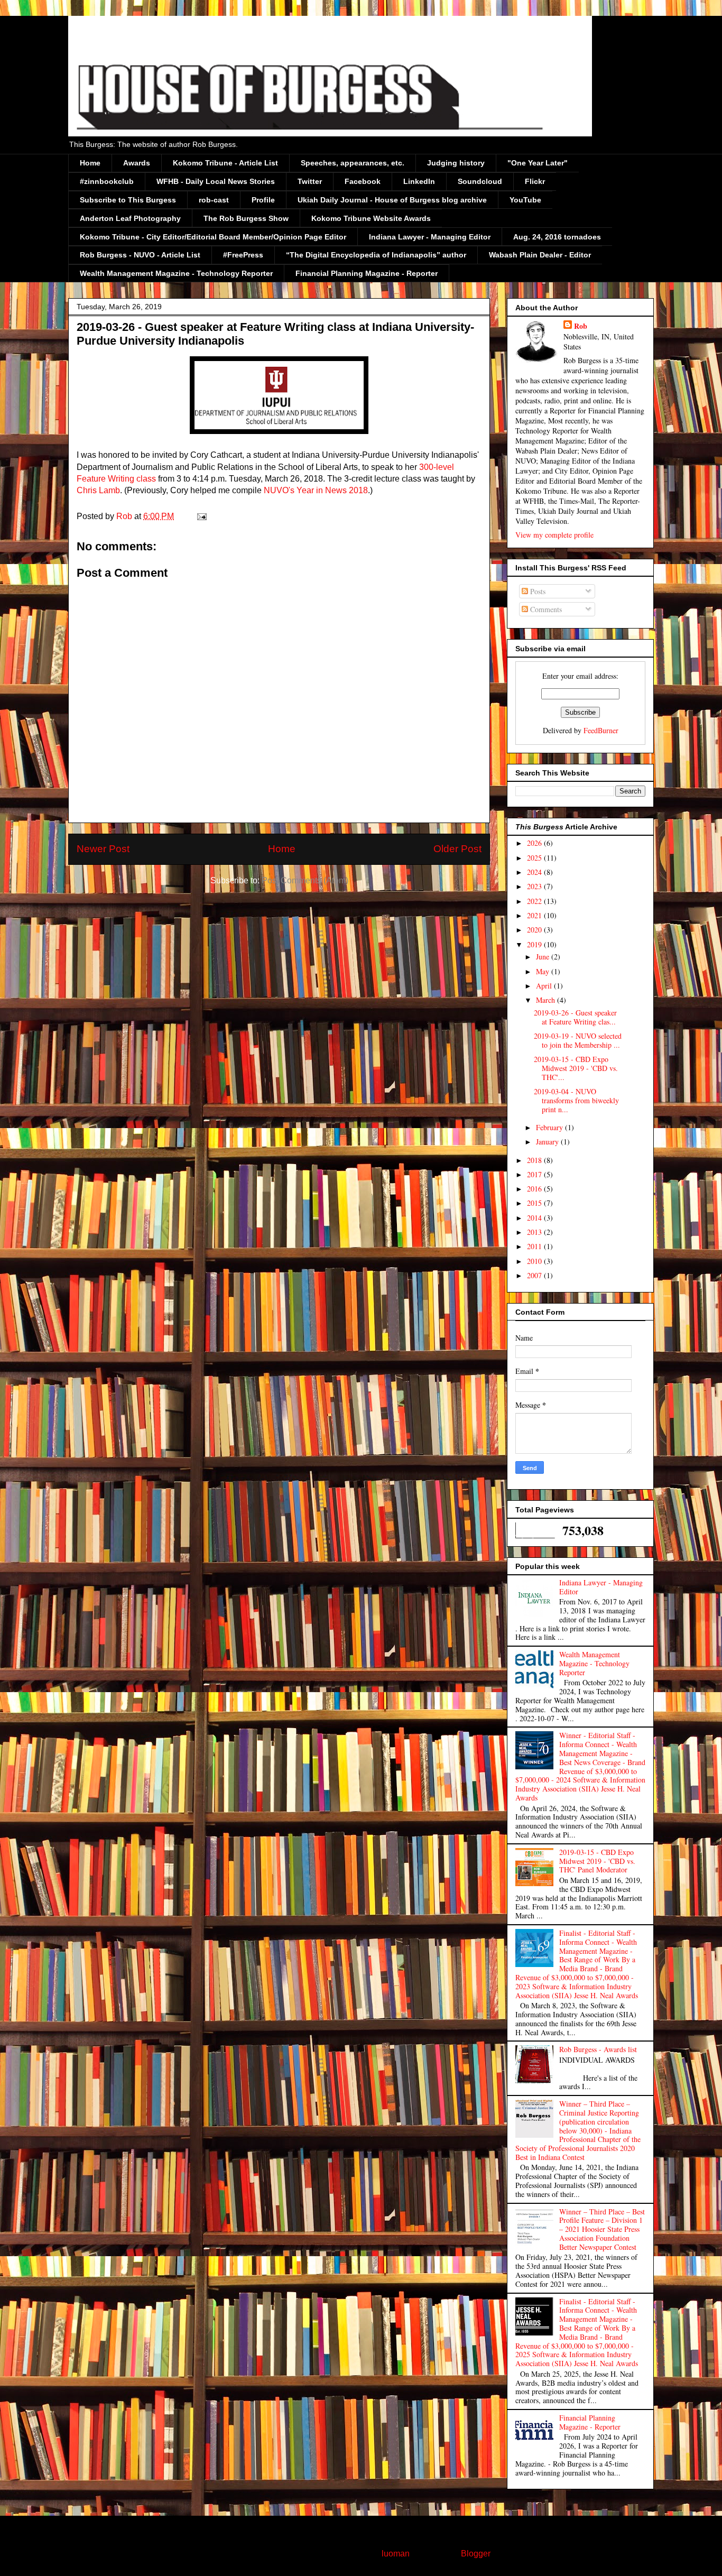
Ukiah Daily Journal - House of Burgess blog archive (392, 200)
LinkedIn (419, 181)
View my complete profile (554, 535)
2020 (535, 930)
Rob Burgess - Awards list (598, 2049)
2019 (535, 944)
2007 (535, 1275)
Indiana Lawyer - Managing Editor (430, 237)
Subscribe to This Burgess (128, 200)
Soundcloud (480, 181)
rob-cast (214, 200)
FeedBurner (601, 730)
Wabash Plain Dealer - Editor (540, 255)
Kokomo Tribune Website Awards (371, 218)
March (547, 1000)
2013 (535, 1232)
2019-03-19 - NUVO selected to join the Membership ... (578, 1040)
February (550, 1127)
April (545, 986)
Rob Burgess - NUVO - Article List (140, 255)
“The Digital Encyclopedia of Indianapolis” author (376, 255)
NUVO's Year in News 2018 (316, 490)
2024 (535, 872)
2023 (535, 886)
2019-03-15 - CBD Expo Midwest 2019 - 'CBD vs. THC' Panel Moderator (597, 1861)
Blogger (475, 2554)
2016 (535, 1189)
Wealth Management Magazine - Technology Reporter (176, 273)
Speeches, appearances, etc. (353, 163)
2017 (535, 1174)
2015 (535, 1203)
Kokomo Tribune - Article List (225, 163)
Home (90, 163)
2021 (535, 915)
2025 (535, 858)
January (548, 1142)
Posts (537, 591)
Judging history (456, 163)
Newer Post (103, 849)
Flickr (535, 181)
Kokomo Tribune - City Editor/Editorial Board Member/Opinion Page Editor (213, 237)
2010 (535, 1261)
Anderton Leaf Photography (130, 218)
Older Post (457, 849)
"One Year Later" (538, 163)
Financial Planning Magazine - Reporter (367, 273)
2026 (535, 843)
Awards (137, 163)
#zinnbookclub (107, 181)
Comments (545, 609)
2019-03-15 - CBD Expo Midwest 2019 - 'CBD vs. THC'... (576, 1068)
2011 (535, 1246)
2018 (535, 1160)
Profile (263, 200)
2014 (535, 1218)
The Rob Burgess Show (246, 218)
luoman (396, 2554)
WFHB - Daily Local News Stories (216, 181)
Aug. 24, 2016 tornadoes (557, 237)
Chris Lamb (98, 490)
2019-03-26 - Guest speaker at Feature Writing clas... (575, 1017)
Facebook (363, 181)
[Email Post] (201, 516)
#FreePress (243, 255)
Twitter (310, 181)
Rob (581, 326)
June (544, 957)
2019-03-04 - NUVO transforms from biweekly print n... (576, 1100)
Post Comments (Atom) (305, 880)
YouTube (525, 200)
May (544, 971)
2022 (535, 901)
